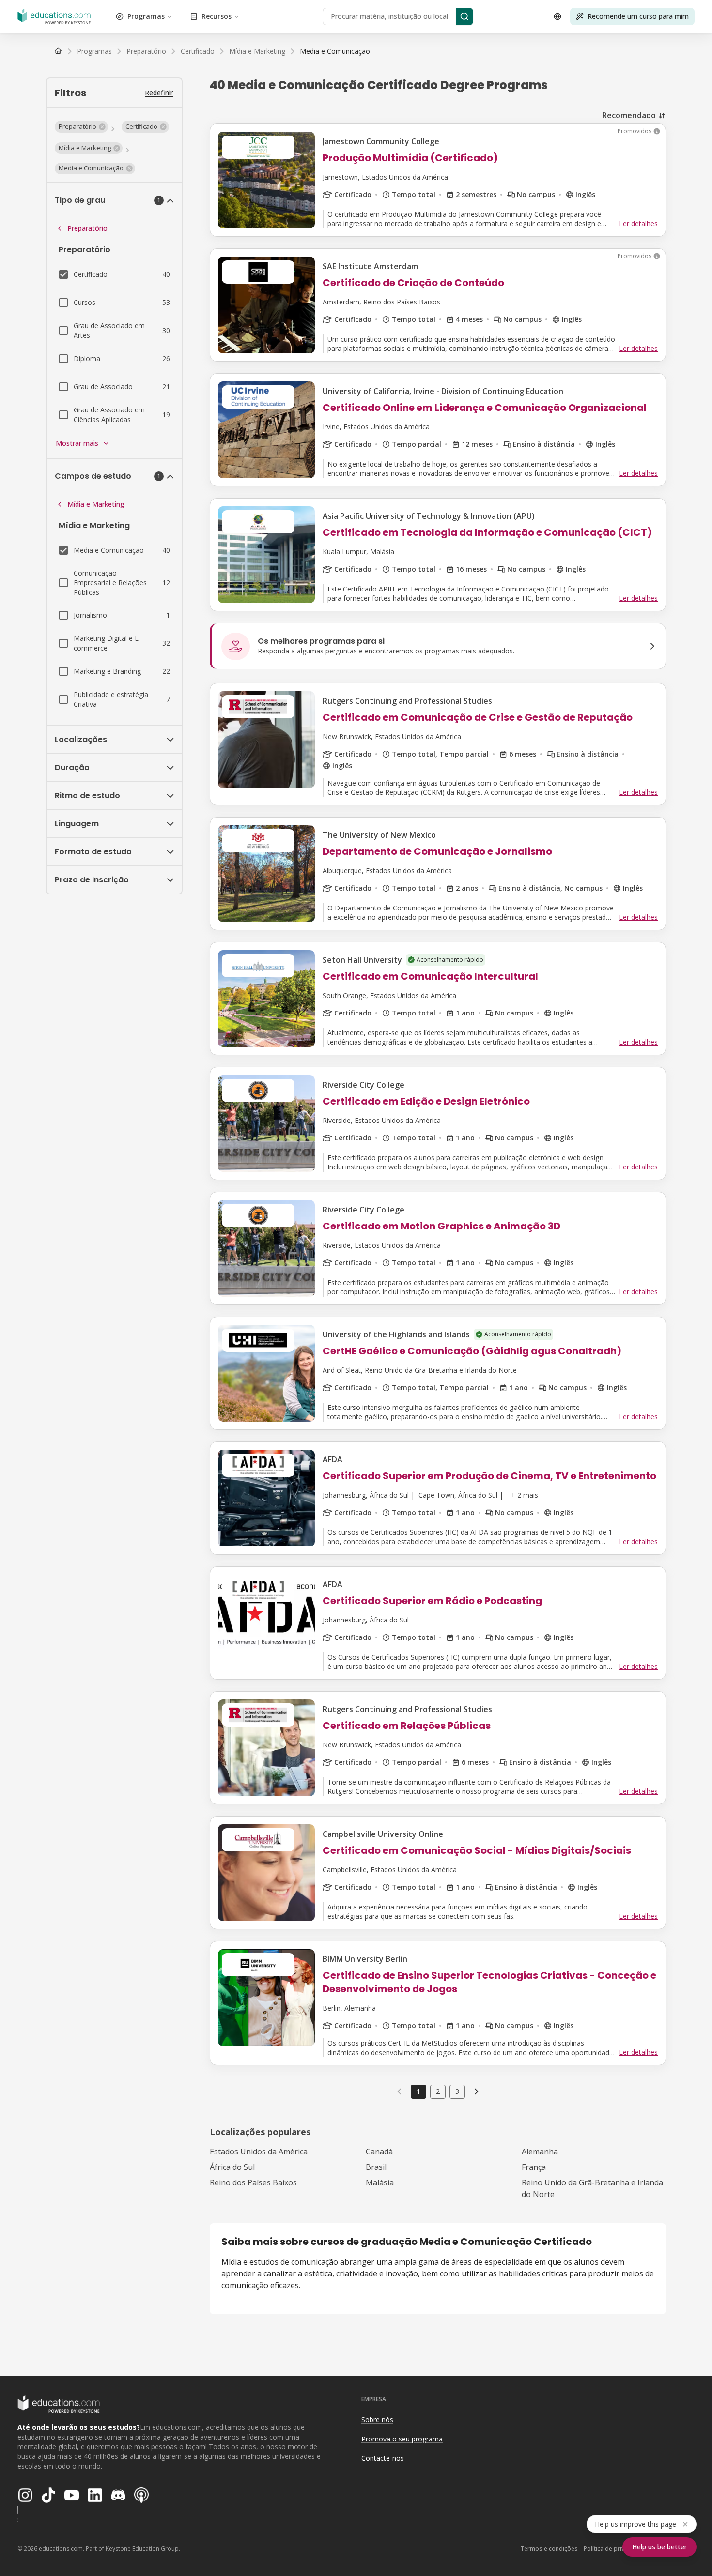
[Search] (464, 16)
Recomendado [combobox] (629, 115)
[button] (81, 127)
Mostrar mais (77, 443)
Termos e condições (549, 2549)
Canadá (379, 2152)
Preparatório (87, 228)
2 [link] (438, 2091)
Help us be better (659, 2547)
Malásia (380, 2182)
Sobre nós (377, 2419)
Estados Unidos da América (259, 2152)
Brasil (376, 2167)
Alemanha (540, 2152)
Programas (146, 16)
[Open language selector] (557, 16)
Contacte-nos (383, 2458)
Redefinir (159, 93)
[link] (335, 51)
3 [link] (457, 2091)
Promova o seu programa (402, 2439)
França (534, 2167)
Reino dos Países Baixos (253, 2182)
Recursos (217, 16)
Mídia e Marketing (96, 504)
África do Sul (232, 2167)
